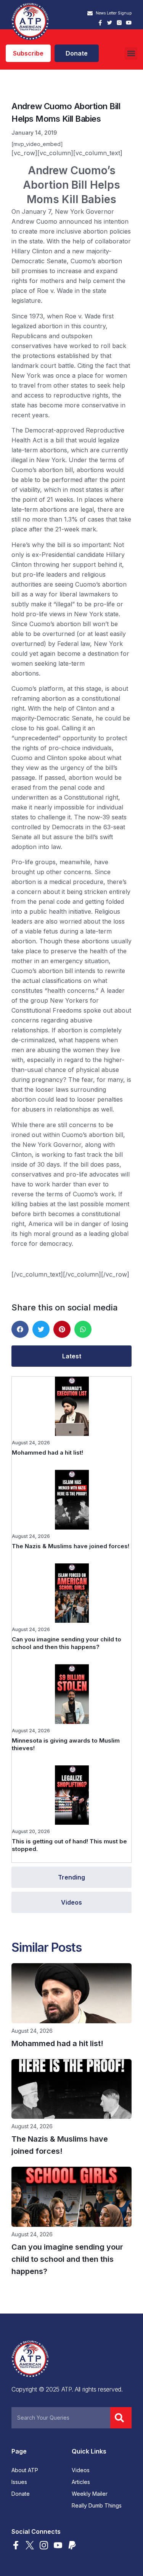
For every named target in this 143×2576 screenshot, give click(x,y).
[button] (131, 53)
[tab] (71, 1356)
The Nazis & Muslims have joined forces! (71, 1546)
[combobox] (61, 2418)
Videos (81, 2470)
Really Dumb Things (97, 2506)
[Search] (121, 2418)
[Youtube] (129, 23)
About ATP (25, 2470)
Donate (21, 2494)
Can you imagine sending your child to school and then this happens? (67, 1643)
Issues (19, 2482)
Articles (81, 2482)
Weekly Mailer (90, 2494)
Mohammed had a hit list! (47, 1453)
